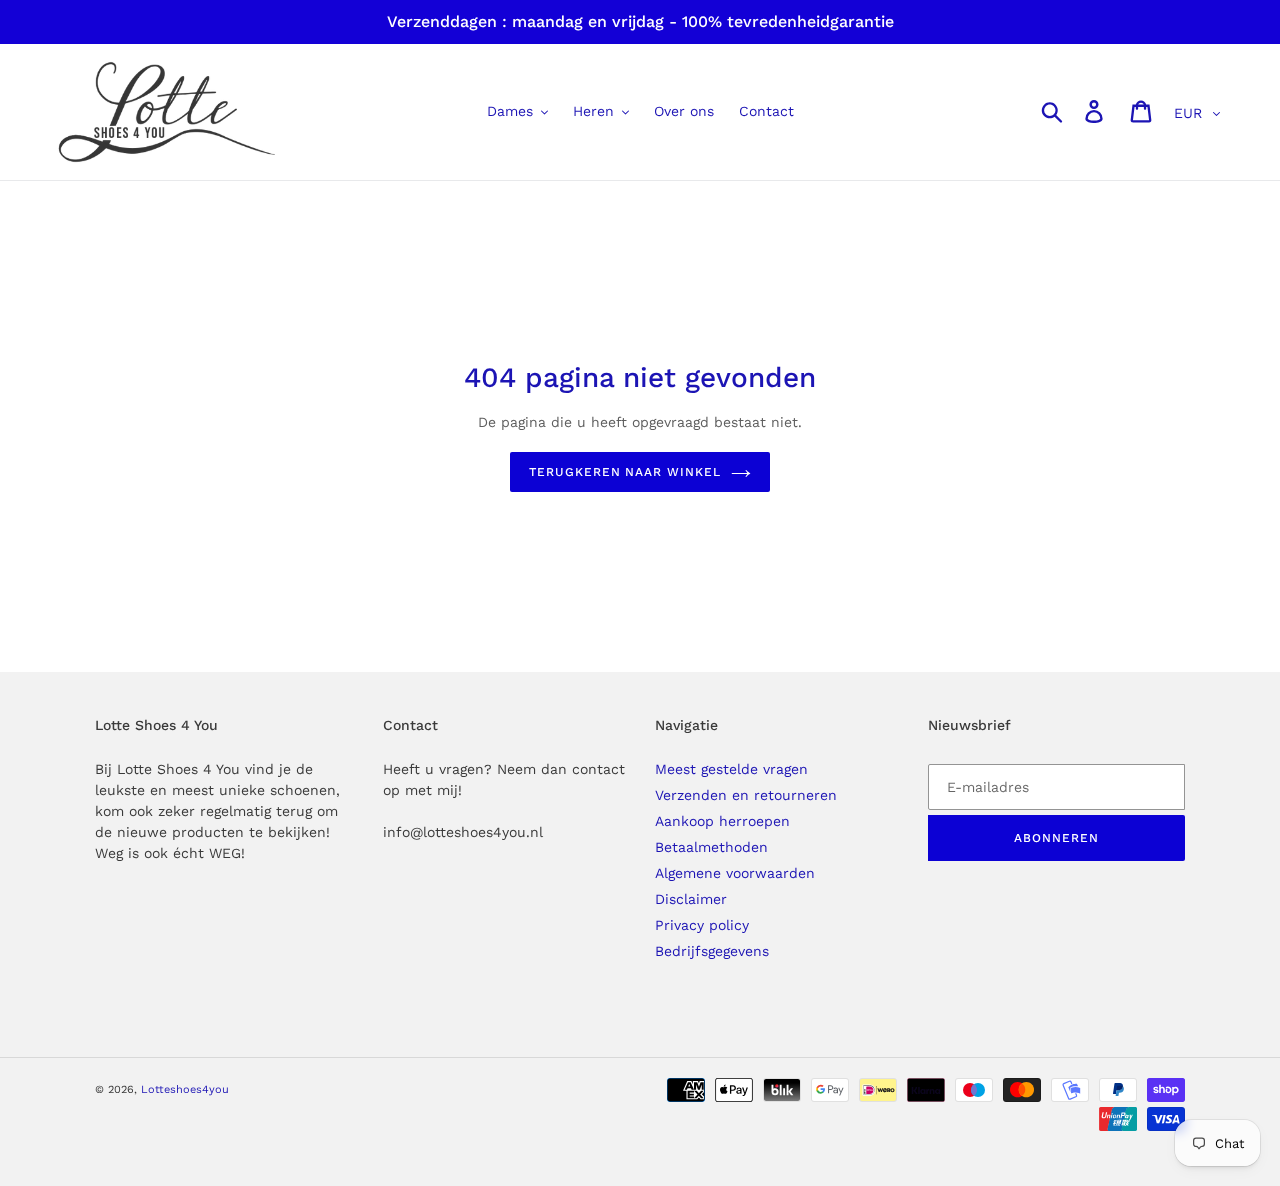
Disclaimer (691, 899)
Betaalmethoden (711, 847)
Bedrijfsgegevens (712, 951)
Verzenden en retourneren (746, 795)
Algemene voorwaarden (735, 873)
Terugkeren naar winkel (625, 472)
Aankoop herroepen (722, 821)
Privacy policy (702, 925)
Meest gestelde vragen (731, 769)
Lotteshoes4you (185, 1089)
